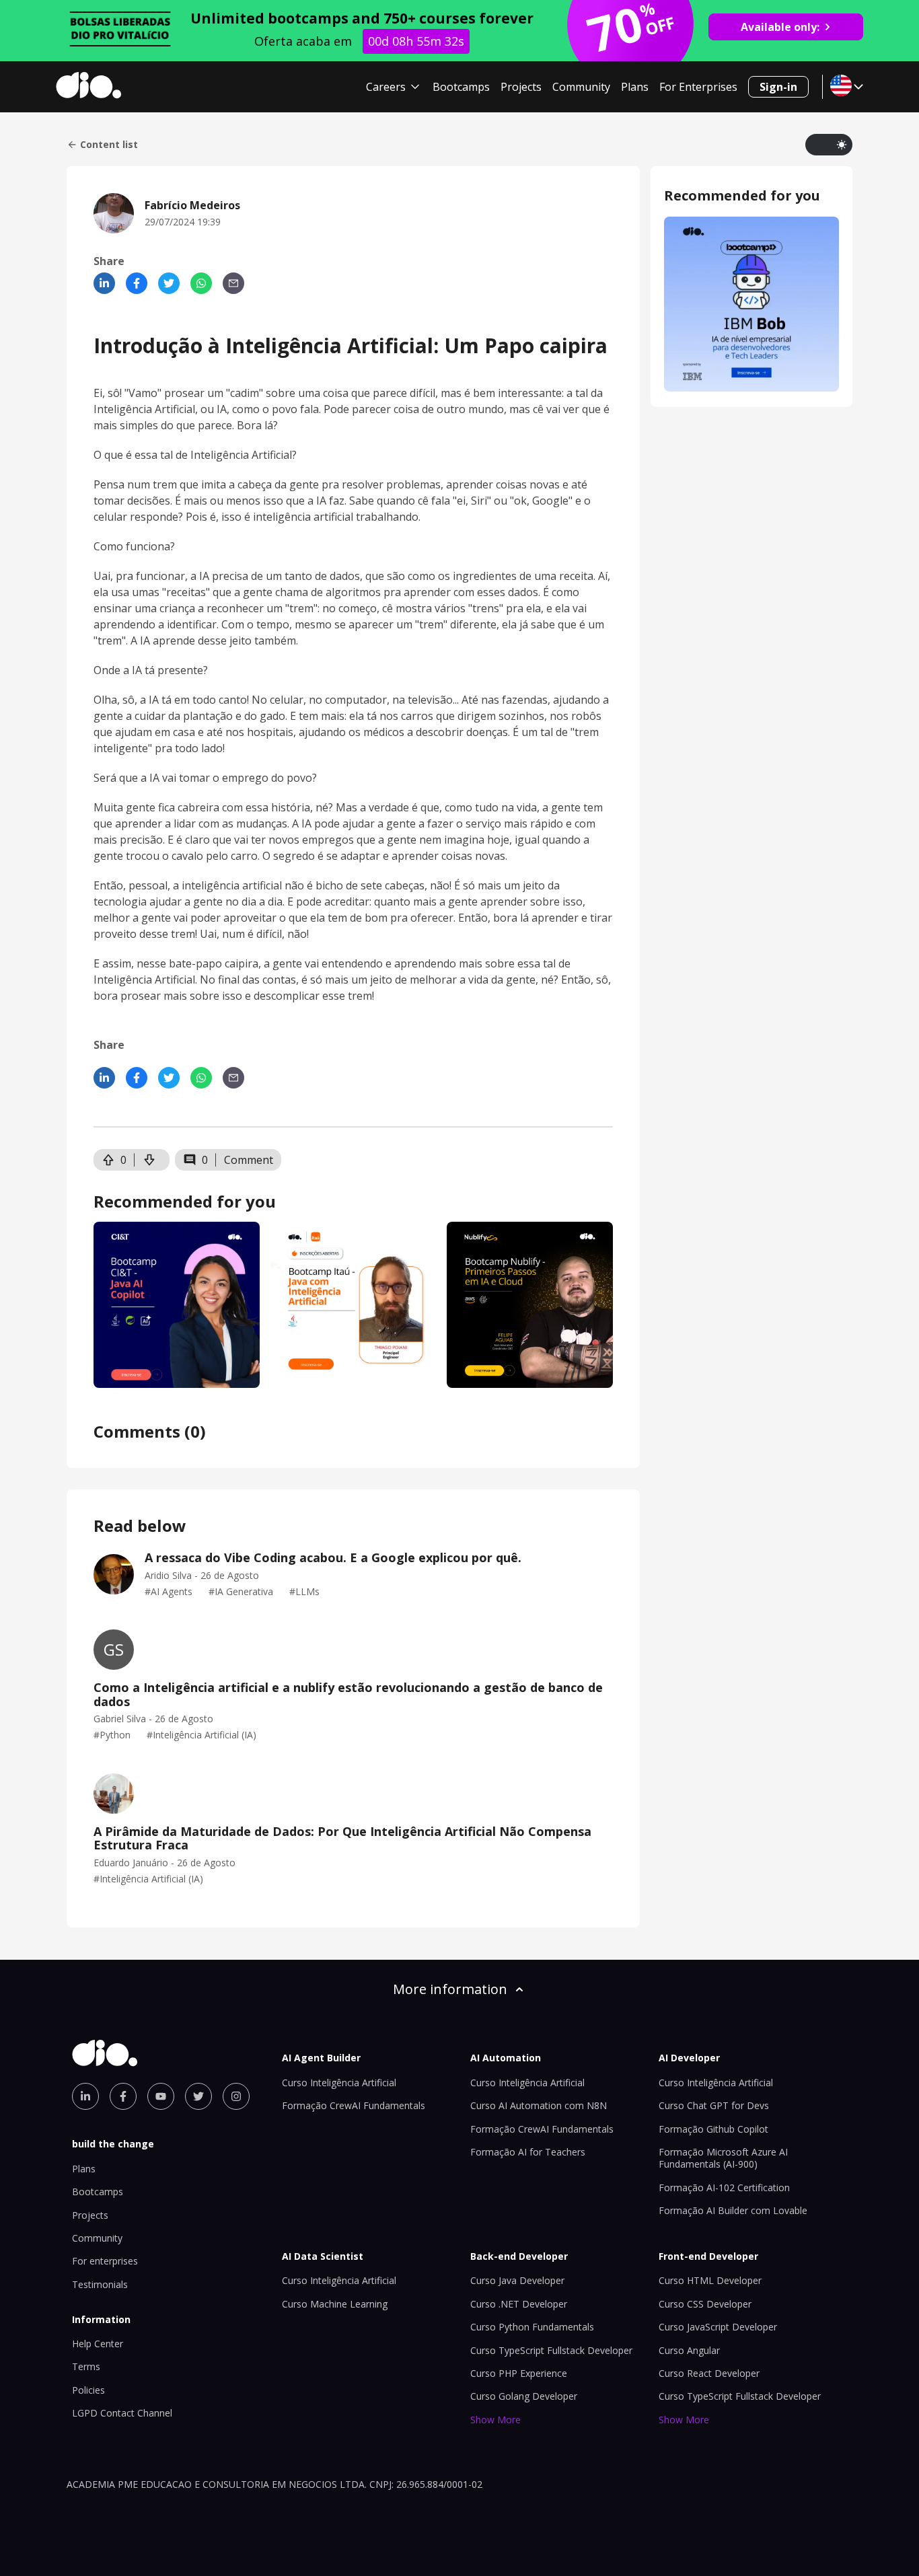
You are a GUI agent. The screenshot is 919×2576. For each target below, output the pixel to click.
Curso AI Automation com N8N (539, 2105)
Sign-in (778, 87)
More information (450, 1989)
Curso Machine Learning (335, 2304)
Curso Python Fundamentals (532, 2327)
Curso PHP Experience (519, 2373)
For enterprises (105, 2261)
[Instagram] (236, 2096)
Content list (109, 145)
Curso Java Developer (517, 2280)
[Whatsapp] (201, 283)
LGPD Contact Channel (122, 2413)
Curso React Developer (709, 2373)
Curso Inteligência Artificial (339, 2083)
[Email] (233, 283)
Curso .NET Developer (519, 2304)
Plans (635, 87)
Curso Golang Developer (524, 2396)
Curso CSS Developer (705, 2304)
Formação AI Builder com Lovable (733, 2210)
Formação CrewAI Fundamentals (354, 2105)
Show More (495, 2420)
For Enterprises (698, 87)
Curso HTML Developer (710, 2280)
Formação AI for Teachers (528, 2152)
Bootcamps (461, 87)
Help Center (98, 2344)
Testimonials (100, 2284)
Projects (521, 87)
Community (581, 87)
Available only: (780, 27)
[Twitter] (169, 283)
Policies (88, 2390)
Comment (249, 1160)
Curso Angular (689, 2350)
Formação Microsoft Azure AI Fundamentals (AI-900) (723, 2158)
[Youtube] (161, 2096)
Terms (86, 2366)
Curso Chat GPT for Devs (714, 2105)
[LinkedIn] (104, 283)
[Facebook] (137, 283)
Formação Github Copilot (713, 2129)
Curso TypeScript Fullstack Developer (551, 2350)
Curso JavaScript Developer (718, 2327)
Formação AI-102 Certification (724, 2187)
